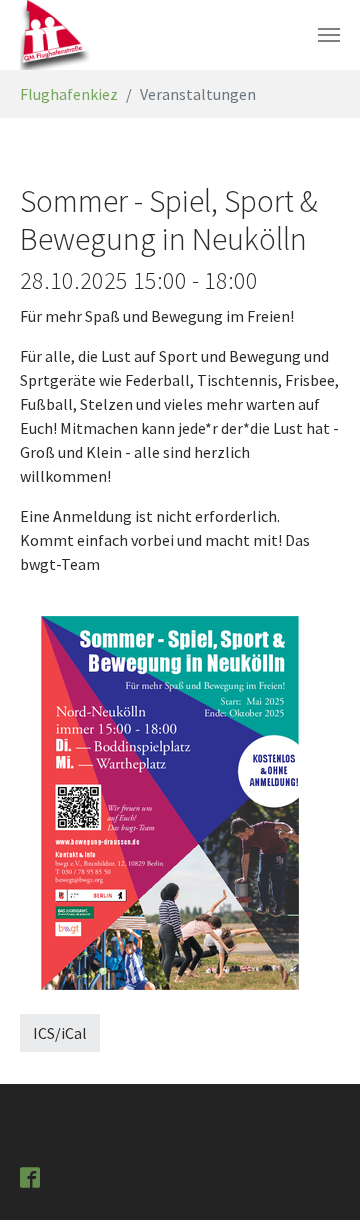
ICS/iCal (60, 1033)
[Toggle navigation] (329, 35)
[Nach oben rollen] (316, 1176)
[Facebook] (32, 1176)
